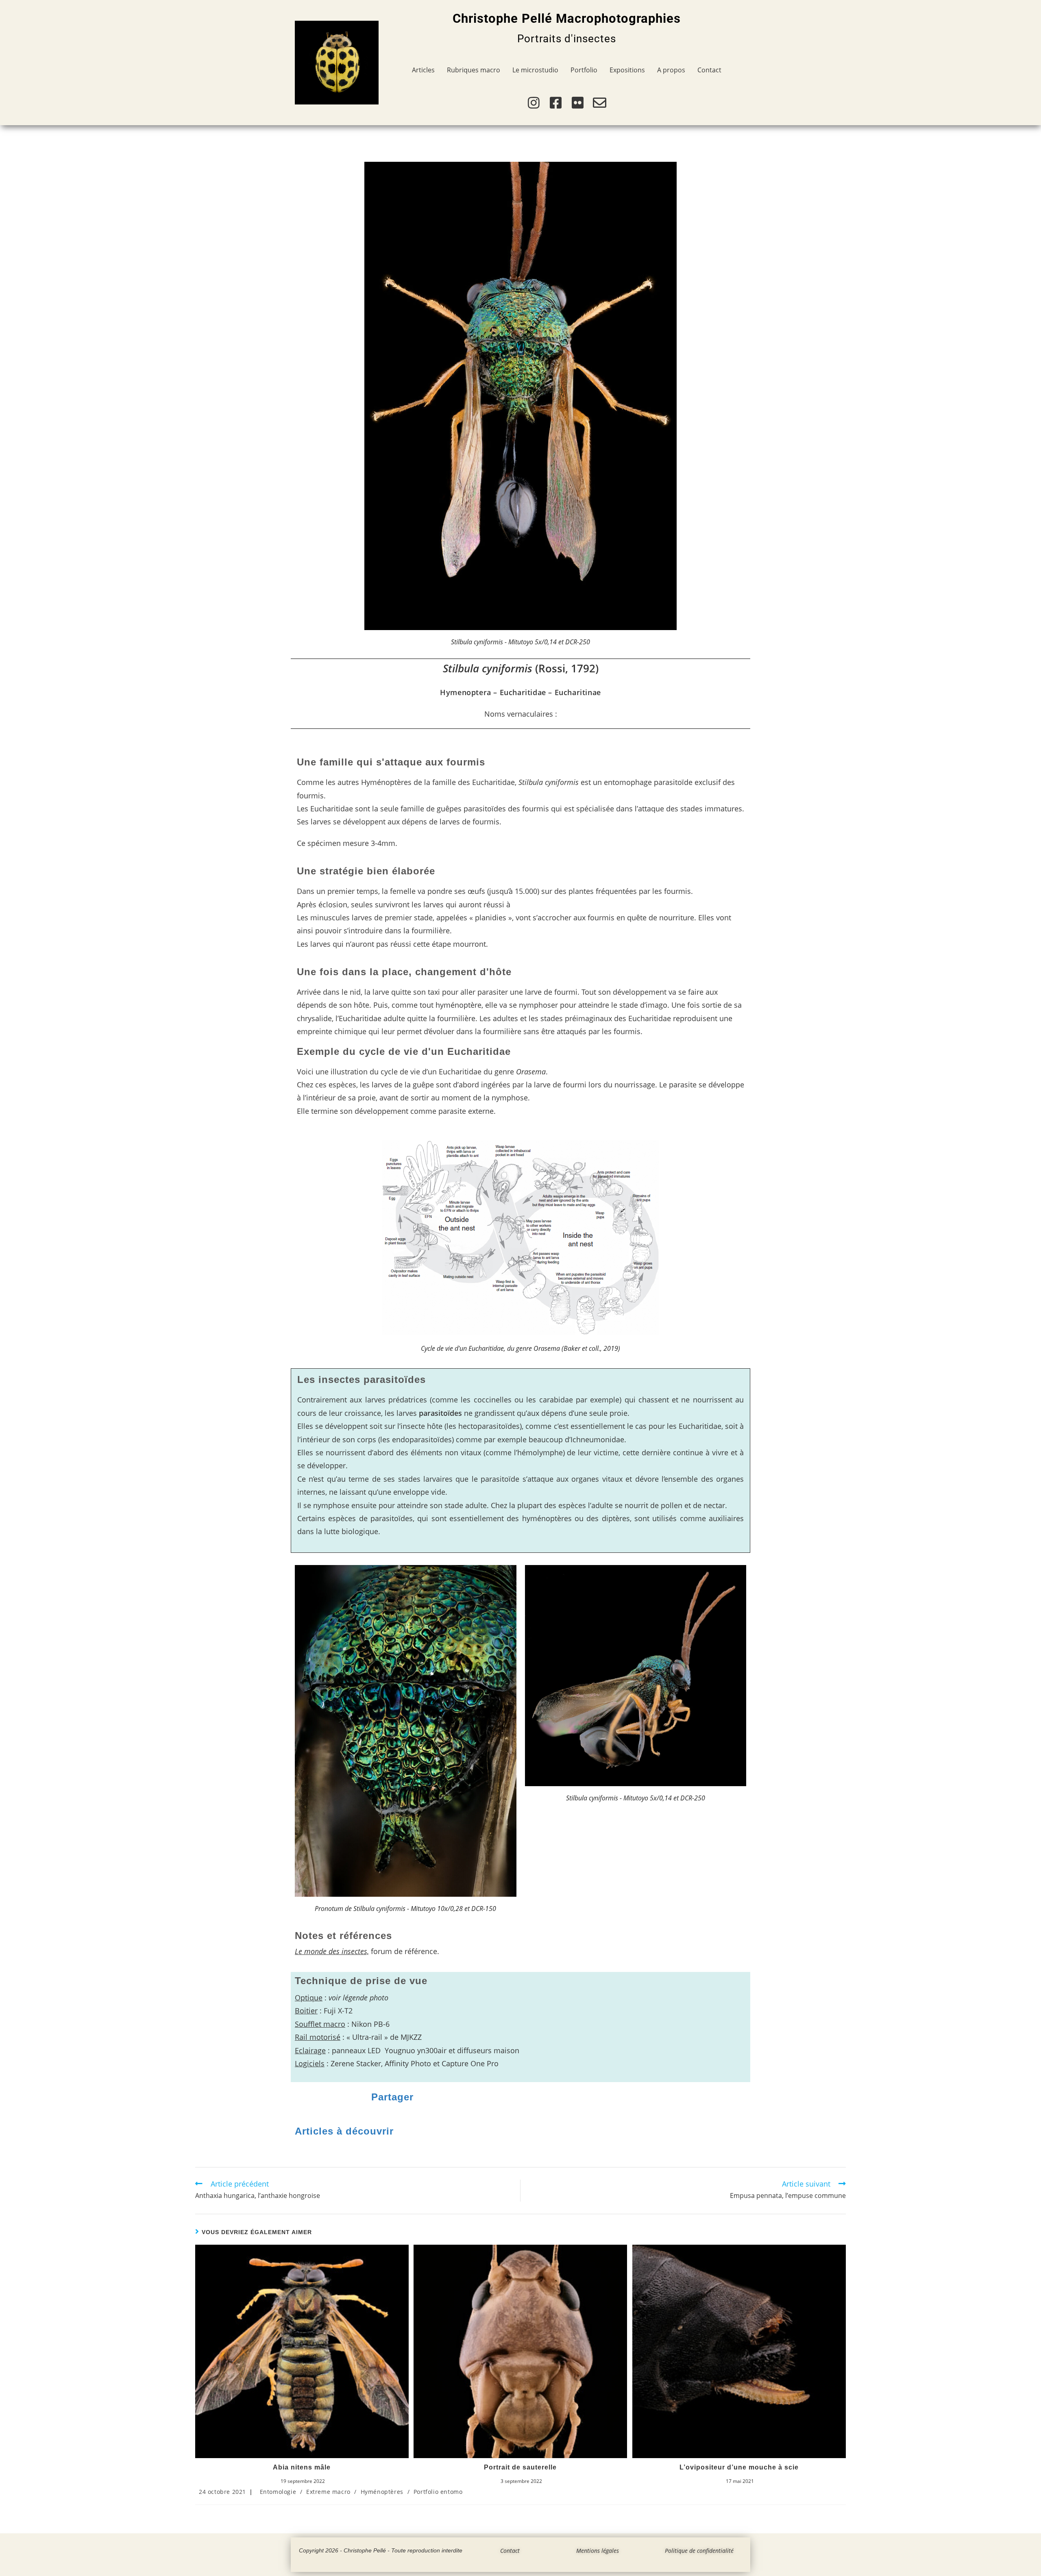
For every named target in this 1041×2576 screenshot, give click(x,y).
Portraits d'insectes (567, 39)
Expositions (627, 70)
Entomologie (278, 2492)
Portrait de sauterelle (520, 2467)
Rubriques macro (474, 70)
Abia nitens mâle (302, 2467)
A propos (671, 70)
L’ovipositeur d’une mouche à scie (739, 2467)
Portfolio (584, 70)
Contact (709, 70)
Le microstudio (535, 70)
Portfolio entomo (438, 2492)
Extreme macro (328, 2492)
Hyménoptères (382, 2492)
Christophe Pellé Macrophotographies (567, 18)
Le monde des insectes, (332, 1951)
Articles (423, 70)
